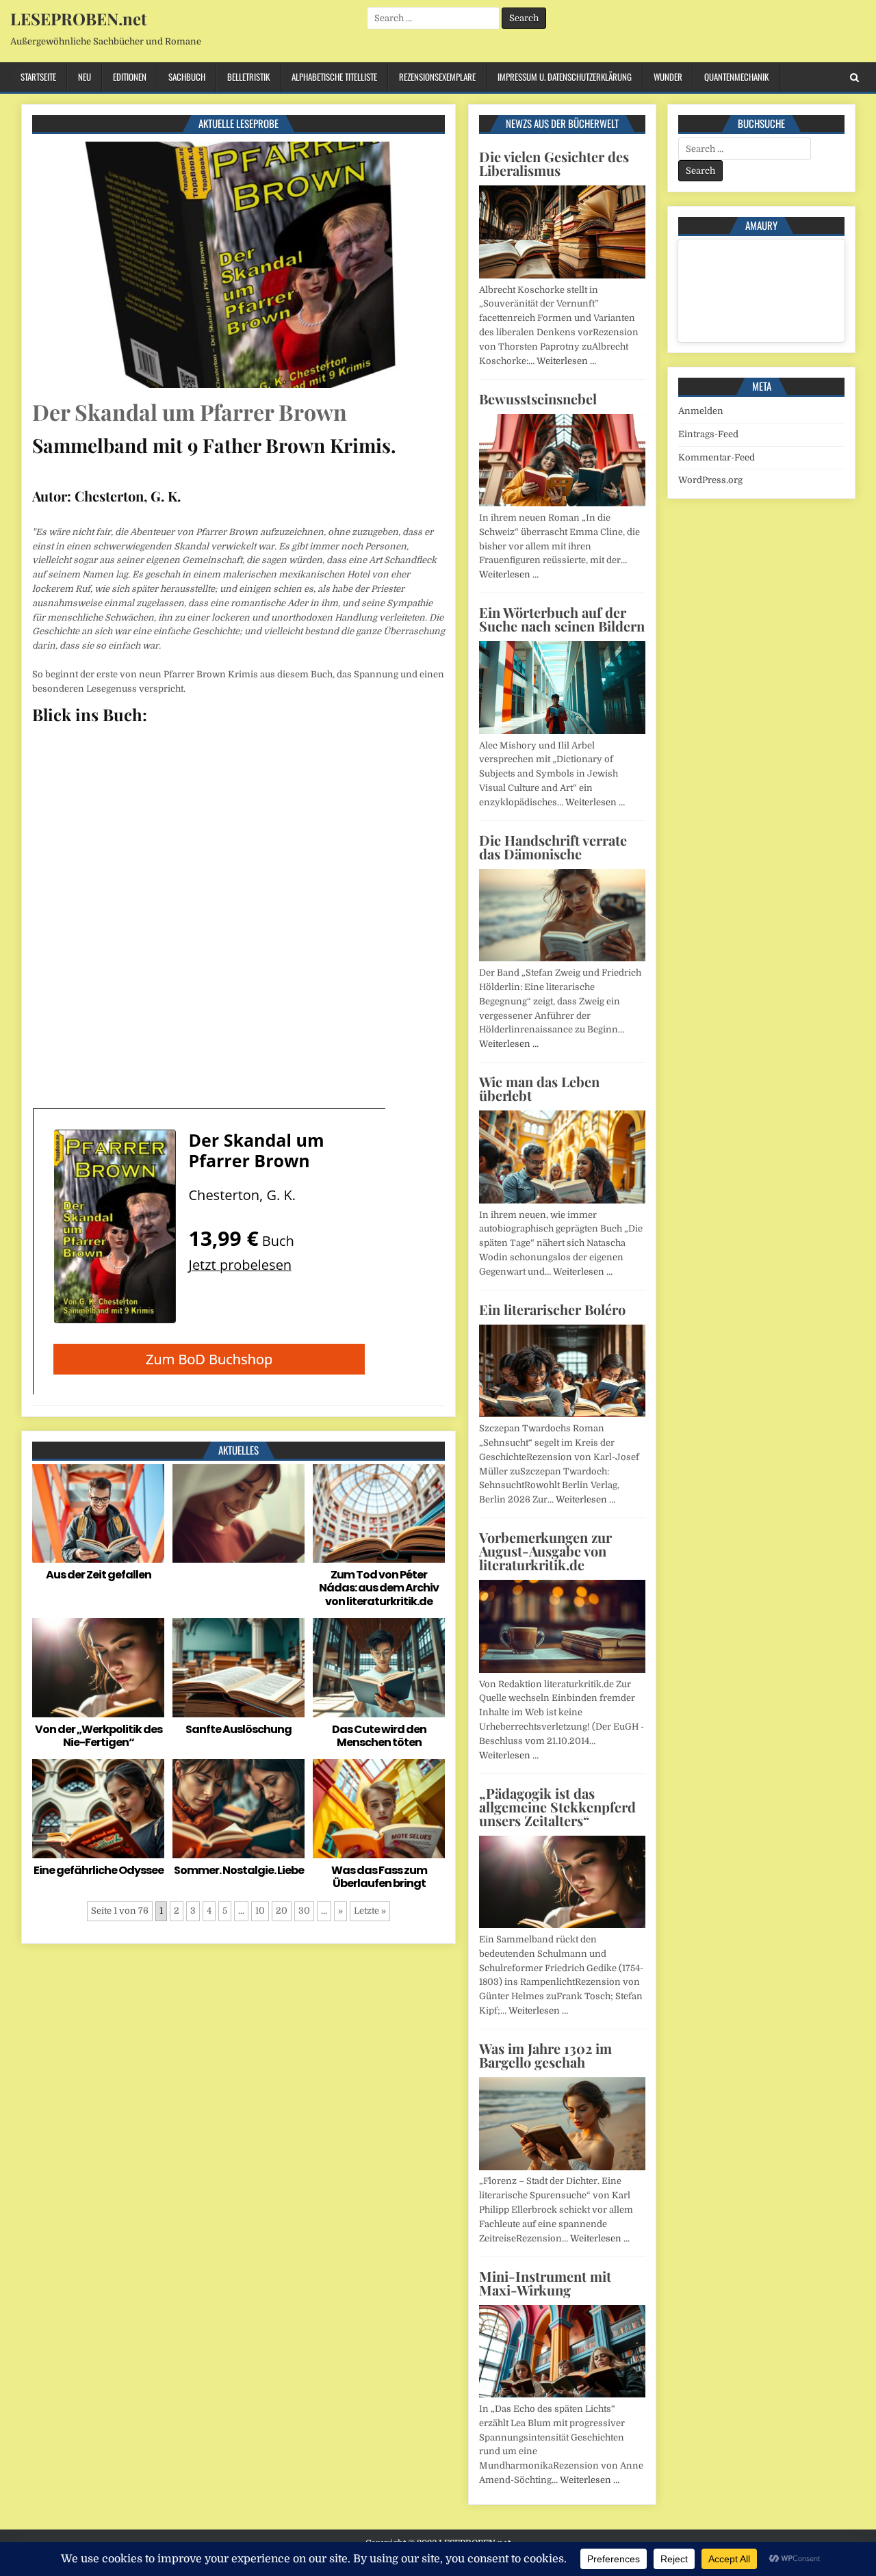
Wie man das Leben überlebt (539, 1088)
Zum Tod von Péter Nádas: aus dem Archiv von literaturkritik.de (379, 1588)
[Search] (854, 78)
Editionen (130, 77)
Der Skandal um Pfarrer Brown (190, 412)
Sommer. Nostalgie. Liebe (239, 1870)
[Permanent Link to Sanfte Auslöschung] (239, 1668)
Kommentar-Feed (717, 457)
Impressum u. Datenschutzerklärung (565, 77)
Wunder (668, 77)
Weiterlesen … (566, 361)
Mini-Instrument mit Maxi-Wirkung (545, 2283)
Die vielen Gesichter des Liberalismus (554, 163)
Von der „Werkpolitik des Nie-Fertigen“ (99, 1736)
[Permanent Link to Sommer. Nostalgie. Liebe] (239, 1809)
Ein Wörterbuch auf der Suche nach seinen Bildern (562, 619)
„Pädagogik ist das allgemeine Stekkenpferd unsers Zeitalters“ (557, 1807)
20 (282, 1911)
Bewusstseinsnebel (538, 399)
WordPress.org (710, 480)
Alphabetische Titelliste (334, 77)
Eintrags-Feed (708, 434)
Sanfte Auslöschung (239, 1729)
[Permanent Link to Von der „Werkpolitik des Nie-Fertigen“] (98, 1668)
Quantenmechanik (736, 77)
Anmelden (701, 411)
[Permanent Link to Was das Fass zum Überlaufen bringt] (379, 1809)
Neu (85, 77)
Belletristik (248, 77)
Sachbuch (187, 77)
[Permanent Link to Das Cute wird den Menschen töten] (379, 1668)
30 (304, 1911)
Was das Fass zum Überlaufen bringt (379, 1877)
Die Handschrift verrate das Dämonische (553, 847)
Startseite (38, 77)
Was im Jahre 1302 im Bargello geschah (545, 2055)
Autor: (52, 496)
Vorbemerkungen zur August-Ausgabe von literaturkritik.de (545, 1551)
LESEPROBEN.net (78, 18)
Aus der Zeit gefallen (99, 1575)
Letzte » (370, 1911)
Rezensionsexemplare (437, 77)
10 (260, 1911)
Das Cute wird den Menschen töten (379, 1736)
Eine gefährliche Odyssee (99, 1870)
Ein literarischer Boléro (552, 1309)
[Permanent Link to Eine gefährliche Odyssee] (98, 1809)
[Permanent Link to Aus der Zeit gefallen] (98, 1514)
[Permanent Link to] (239, 1514)
